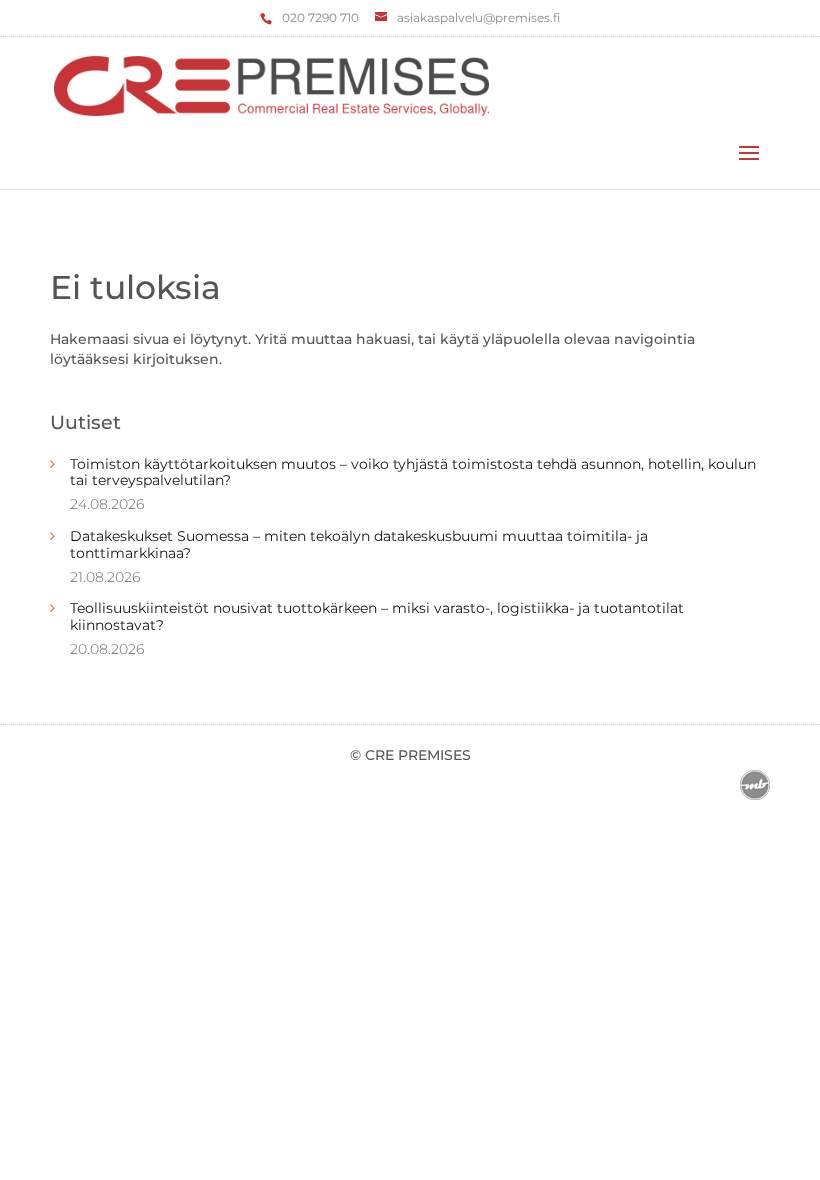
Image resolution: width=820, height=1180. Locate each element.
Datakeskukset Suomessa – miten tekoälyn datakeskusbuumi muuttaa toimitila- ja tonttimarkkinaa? (359, 544)
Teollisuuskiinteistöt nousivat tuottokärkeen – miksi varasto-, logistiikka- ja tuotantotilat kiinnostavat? (377, 616)
